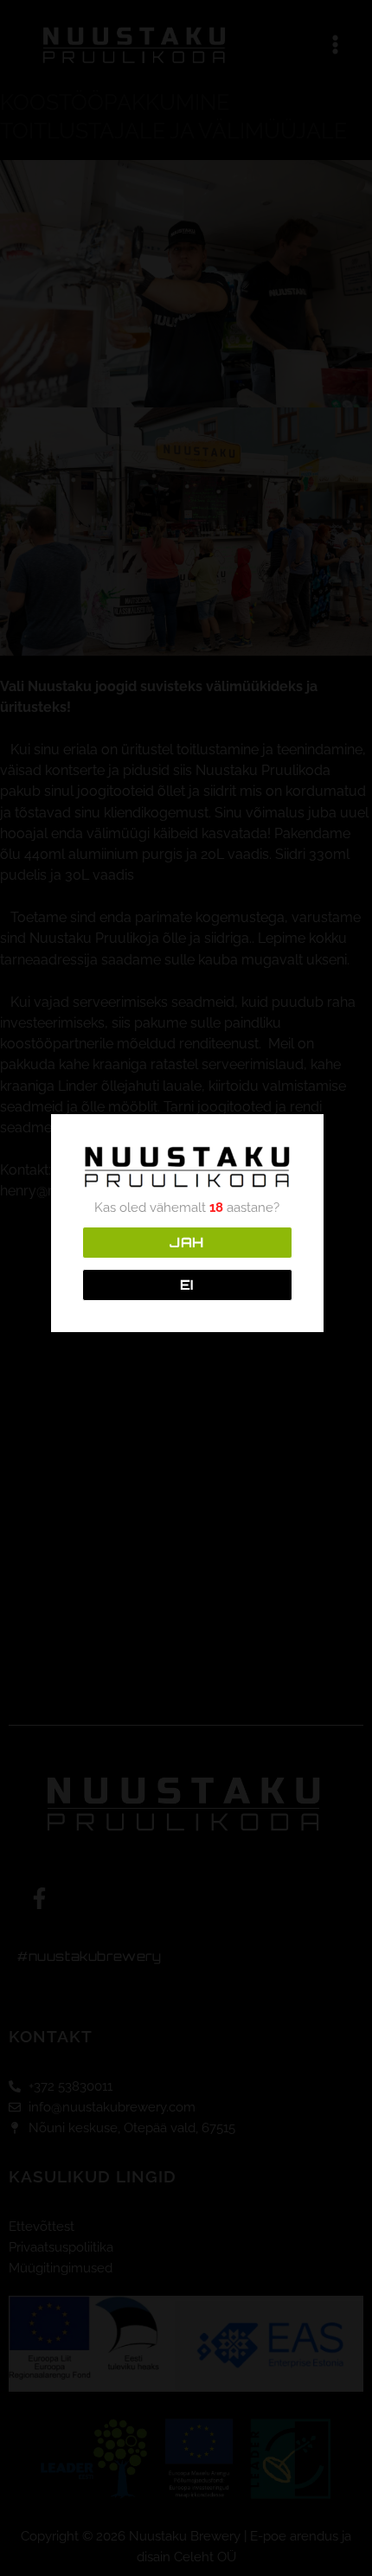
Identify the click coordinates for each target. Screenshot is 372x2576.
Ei (187, 1285)
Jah (187, 1242)
